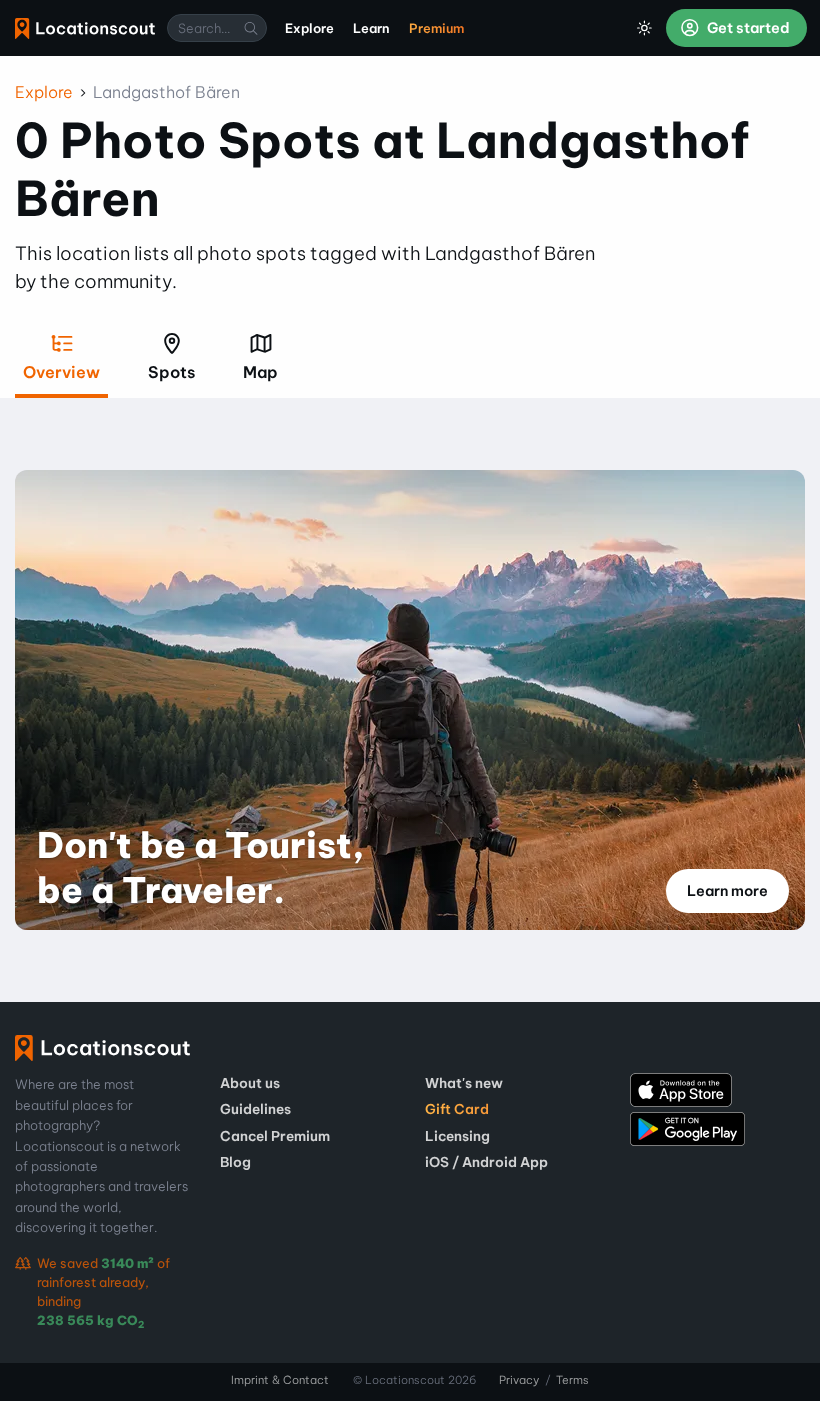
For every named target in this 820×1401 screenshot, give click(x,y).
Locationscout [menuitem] (85, 28)
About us (250, 1083)
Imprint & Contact (280, 1380)
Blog (235, 1162)
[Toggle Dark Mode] (645, 28)
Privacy (519, 1380)
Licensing (457, 1136)
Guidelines (255, 1109)
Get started (747, 28)
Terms (572, 1380)
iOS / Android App (486, 1162)
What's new (464, 1083)
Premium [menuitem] (436, 28)
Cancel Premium (275, 1136)
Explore (44, 92)
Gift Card (457, 1109)
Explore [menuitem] (309, 28)
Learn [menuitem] (371, 28)
